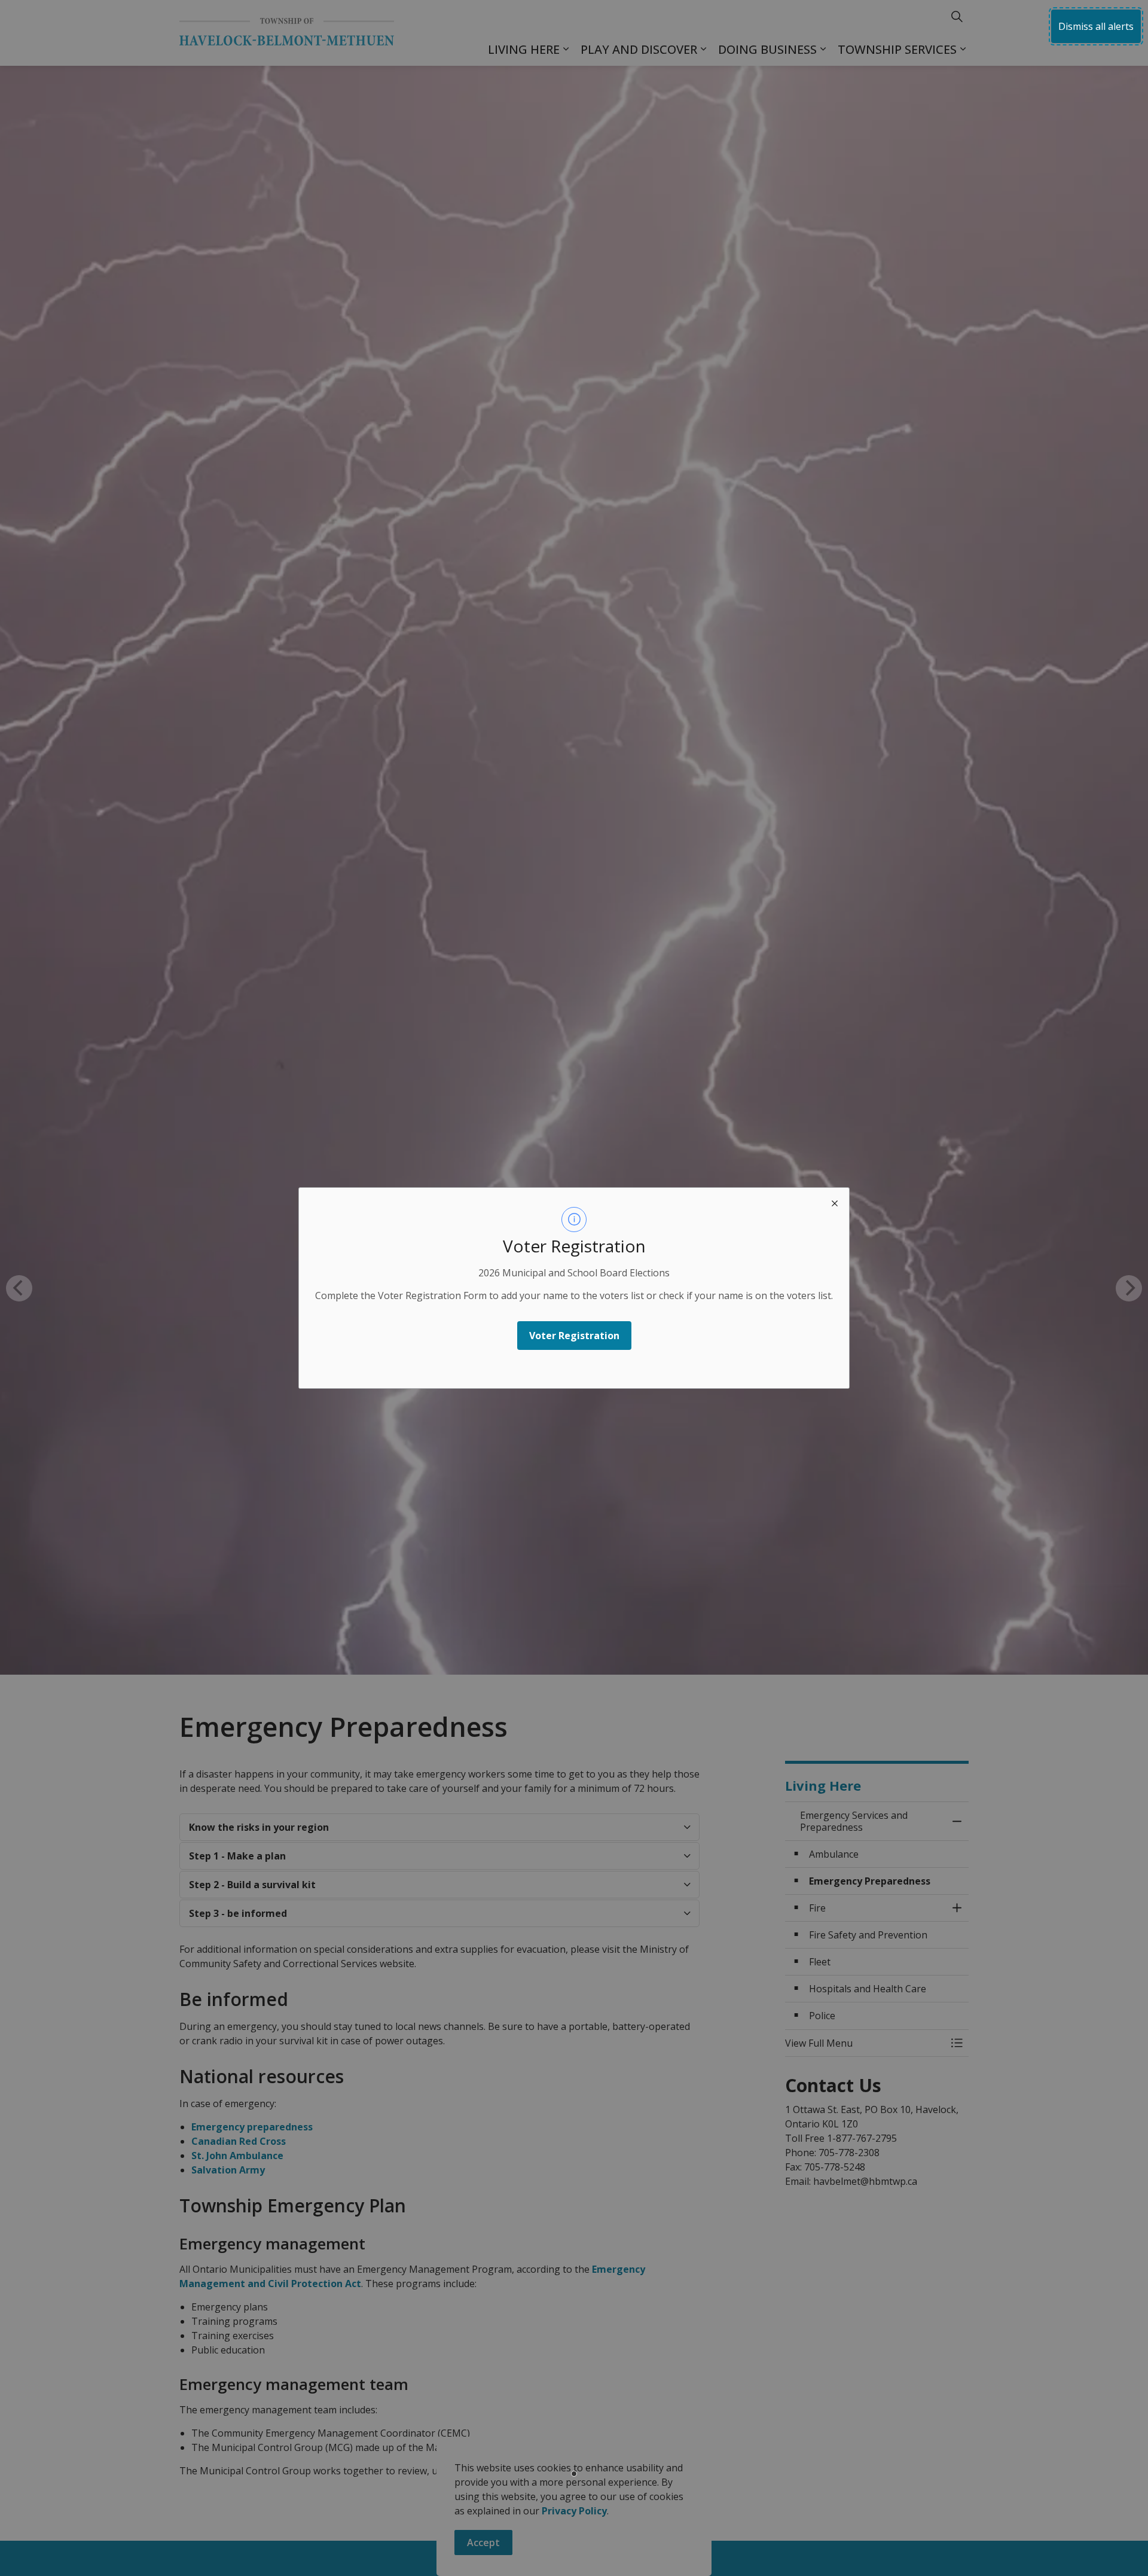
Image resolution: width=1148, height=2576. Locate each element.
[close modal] (835, 1202)
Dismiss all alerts (1096, 26)
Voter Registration (574, 1336)
